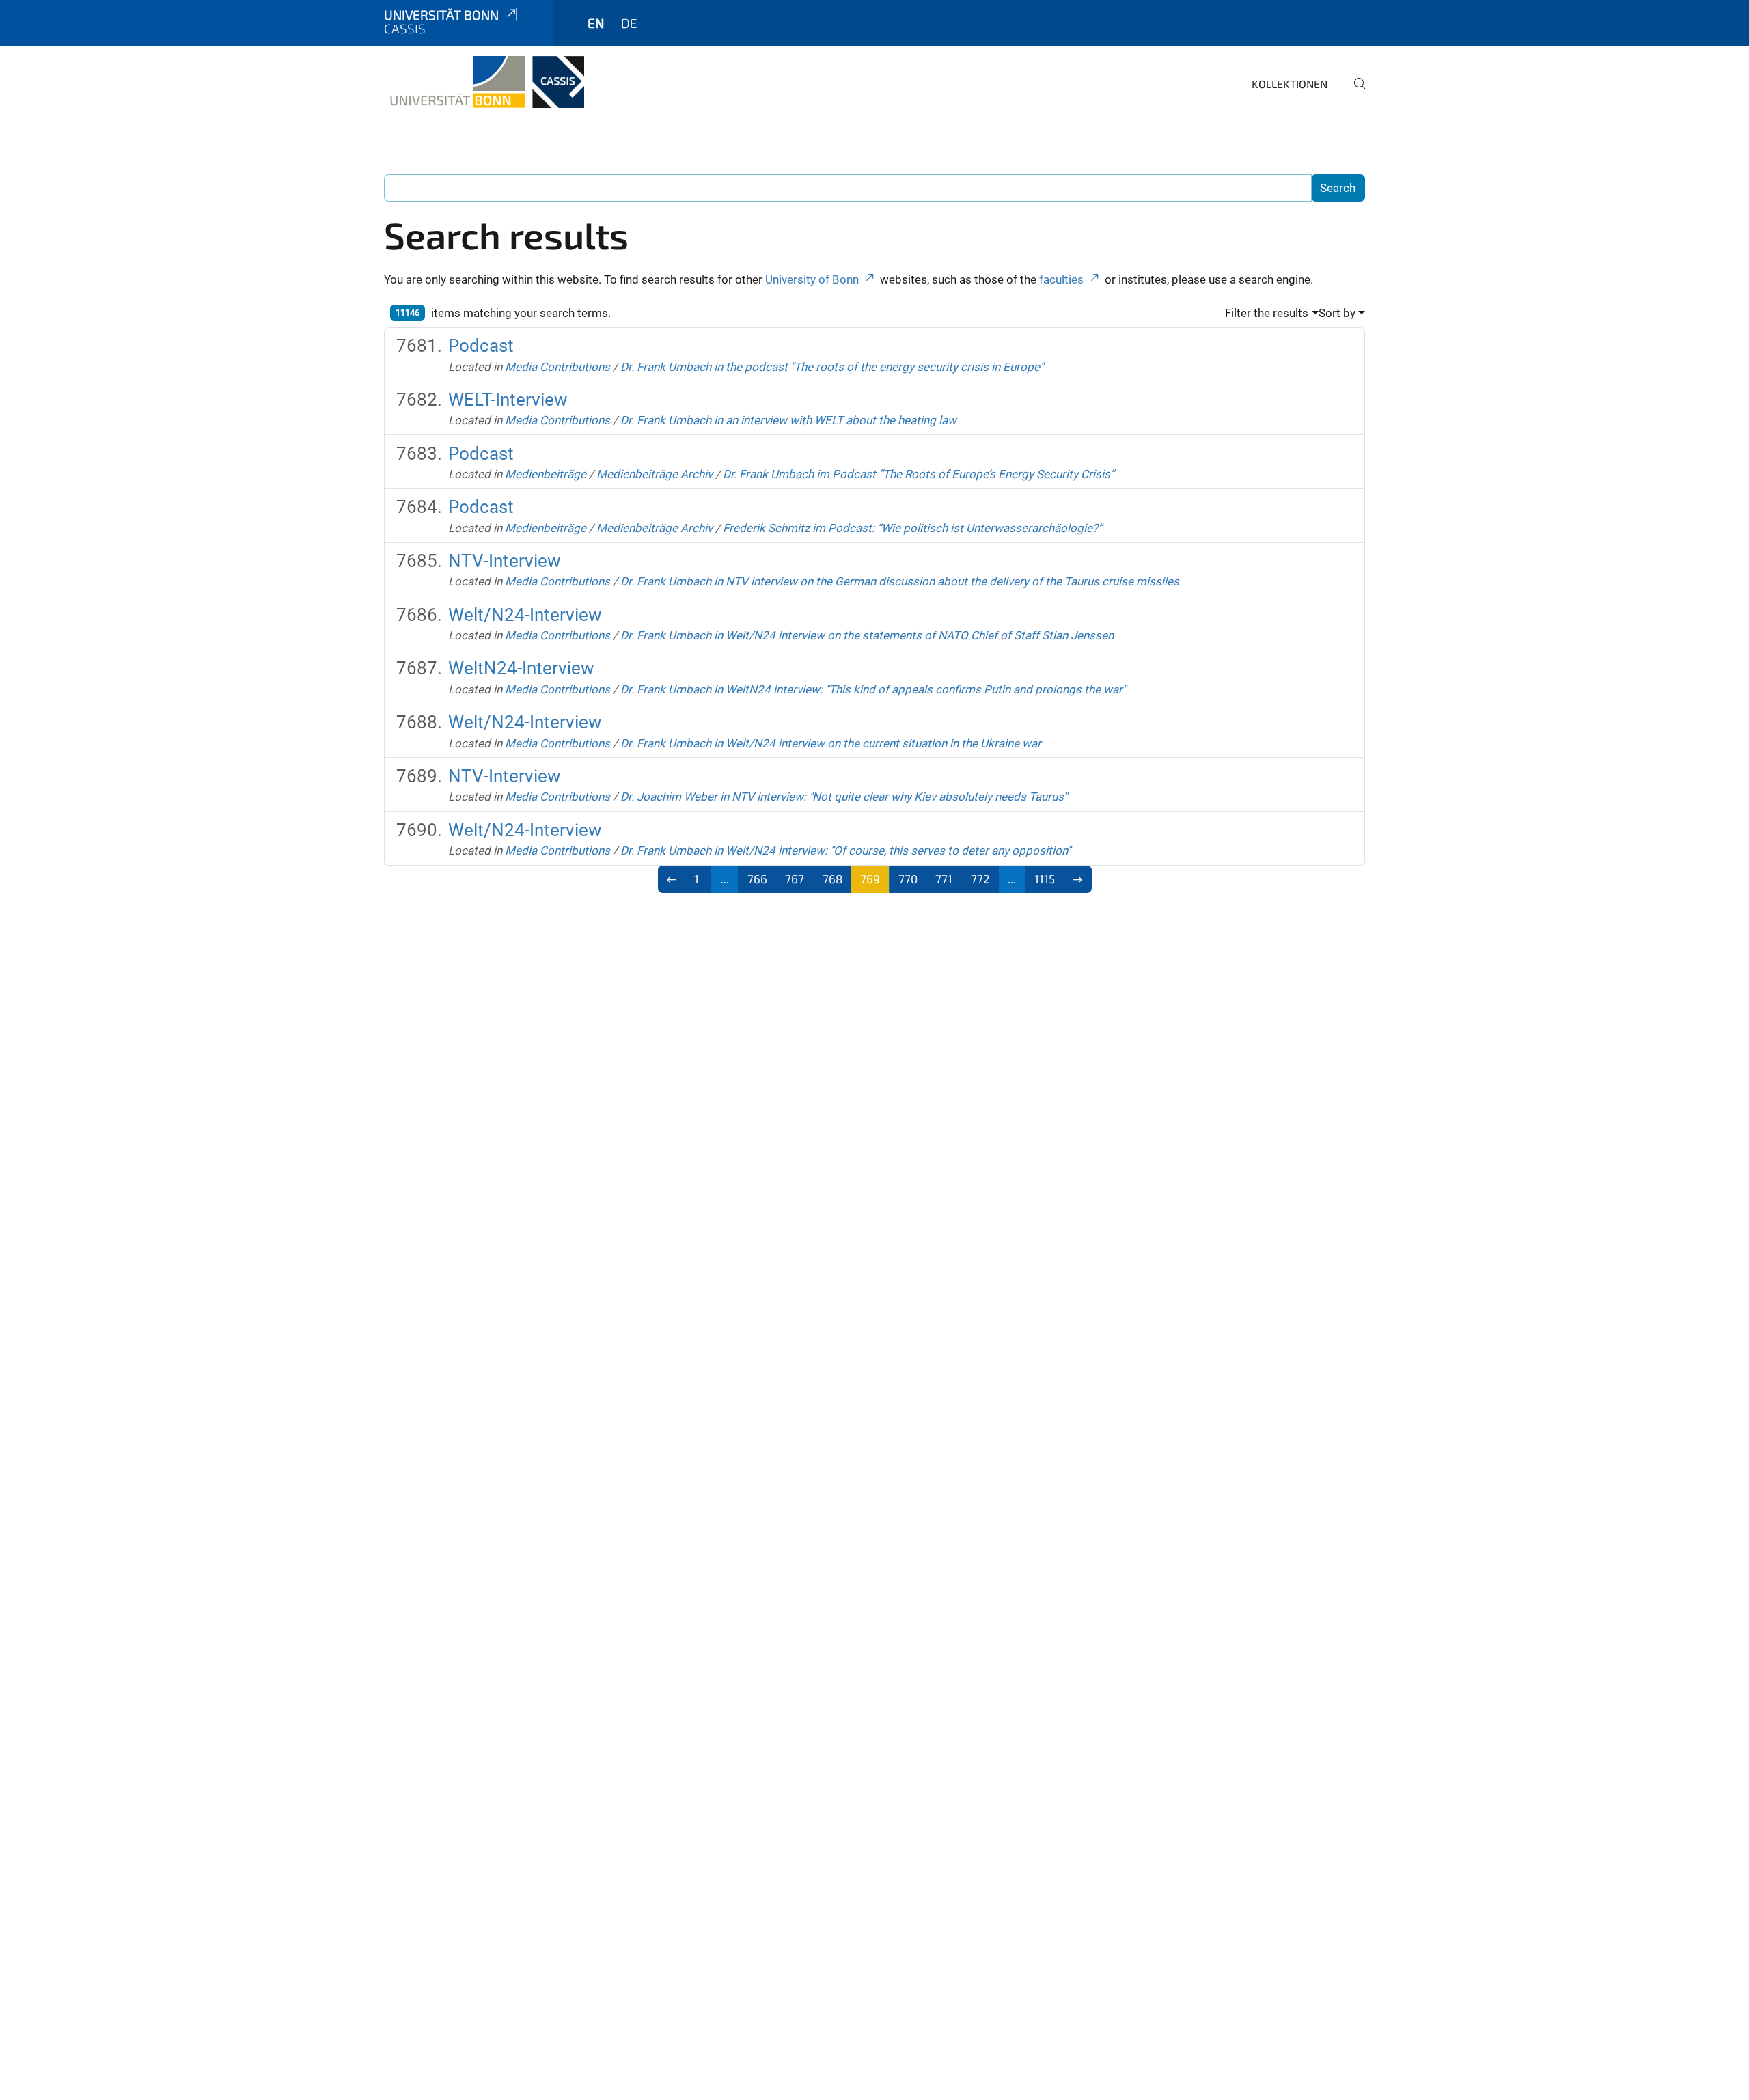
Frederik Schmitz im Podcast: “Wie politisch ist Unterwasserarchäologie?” (912, 528)
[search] (1354, 93)
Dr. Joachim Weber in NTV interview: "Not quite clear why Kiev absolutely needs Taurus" (844, 797)
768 (832, 879)
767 (795, 879)
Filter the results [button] (1267, 313)
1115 (1045, 879)
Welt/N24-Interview (525, 615)
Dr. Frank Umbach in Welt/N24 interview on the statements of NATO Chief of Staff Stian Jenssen (867, 635)
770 (908, 879)
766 (757, 879)
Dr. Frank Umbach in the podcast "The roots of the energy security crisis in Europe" (832, 367)
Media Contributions (557, 367)
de (629, 23)
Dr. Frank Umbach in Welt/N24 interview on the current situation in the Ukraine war (831, 743)
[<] (672, 879)
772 (980, 879)
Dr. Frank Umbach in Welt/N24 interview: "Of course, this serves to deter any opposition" (845, 851)
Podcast (481, 346)
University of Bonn (812, 279)
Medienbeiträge (546, 474)
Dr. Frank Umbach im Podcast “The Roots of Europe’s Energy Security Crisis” (919, 474)
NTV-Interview (505, 561)
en (596, 23)
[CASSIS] (484, 82)
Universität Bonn (441, 15)
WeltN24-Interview (521, 668)
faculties (1061, 279)
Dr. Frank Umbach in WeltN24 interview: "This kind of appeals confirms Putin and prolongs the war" (873, 689)
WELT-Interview (508, 400)
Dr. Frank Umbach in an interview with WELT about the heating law (788, 420)
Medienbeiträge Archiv (655, 474)
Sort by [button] (1337, 313)
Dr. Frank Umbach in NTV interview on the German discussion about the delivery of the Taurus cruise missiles (900, 581)
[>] (1078, 879)
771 (944, 879)
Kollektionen (1290, 84)
